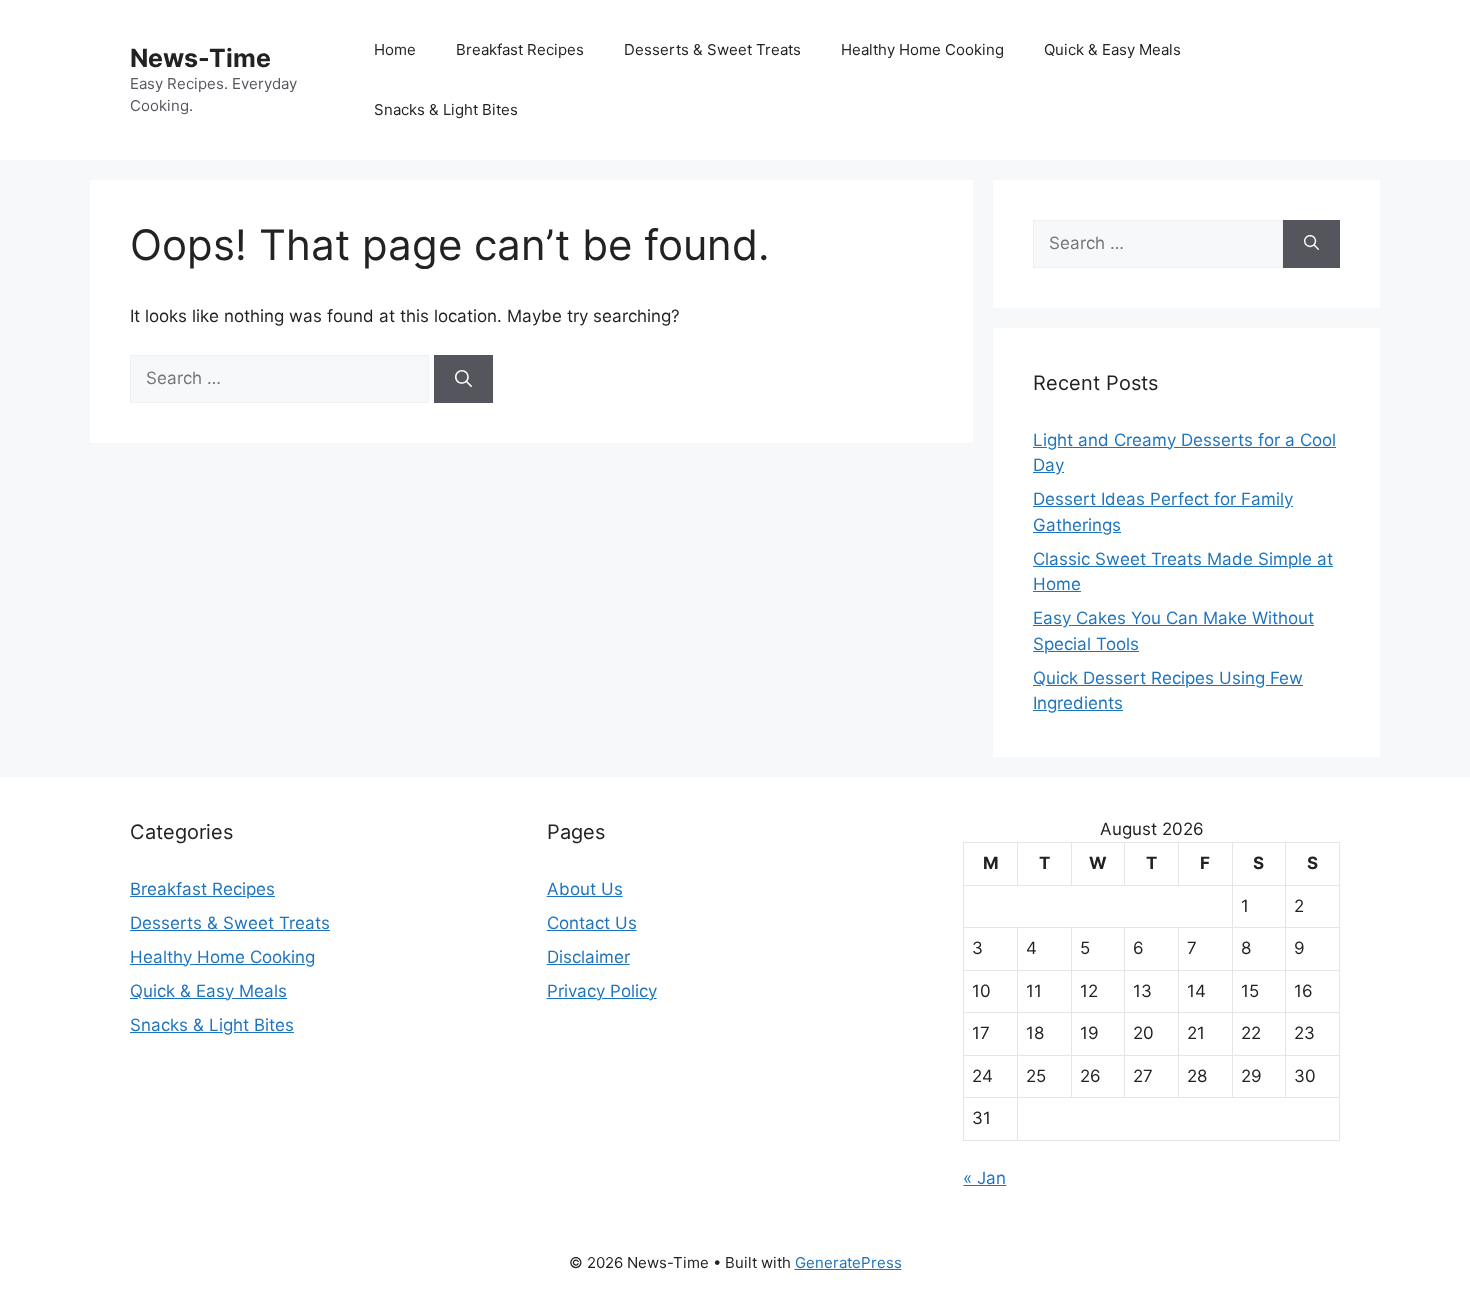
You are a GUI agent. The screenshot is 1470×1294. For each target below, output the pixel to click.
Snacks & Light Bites (446, 109)
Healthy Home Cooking (922, 49)
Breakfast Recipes (520, 49)
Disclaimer (588, 957)
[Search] (463, 379)
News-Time (200, 58)
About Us (585, 889)
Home (395, 49)
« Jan (984, 1178)
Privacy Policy (602, 991)
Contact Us (592, 923)
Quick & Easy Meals (1112, 49)
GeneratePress (848, 1262)
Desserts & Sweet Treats (712, 49)
